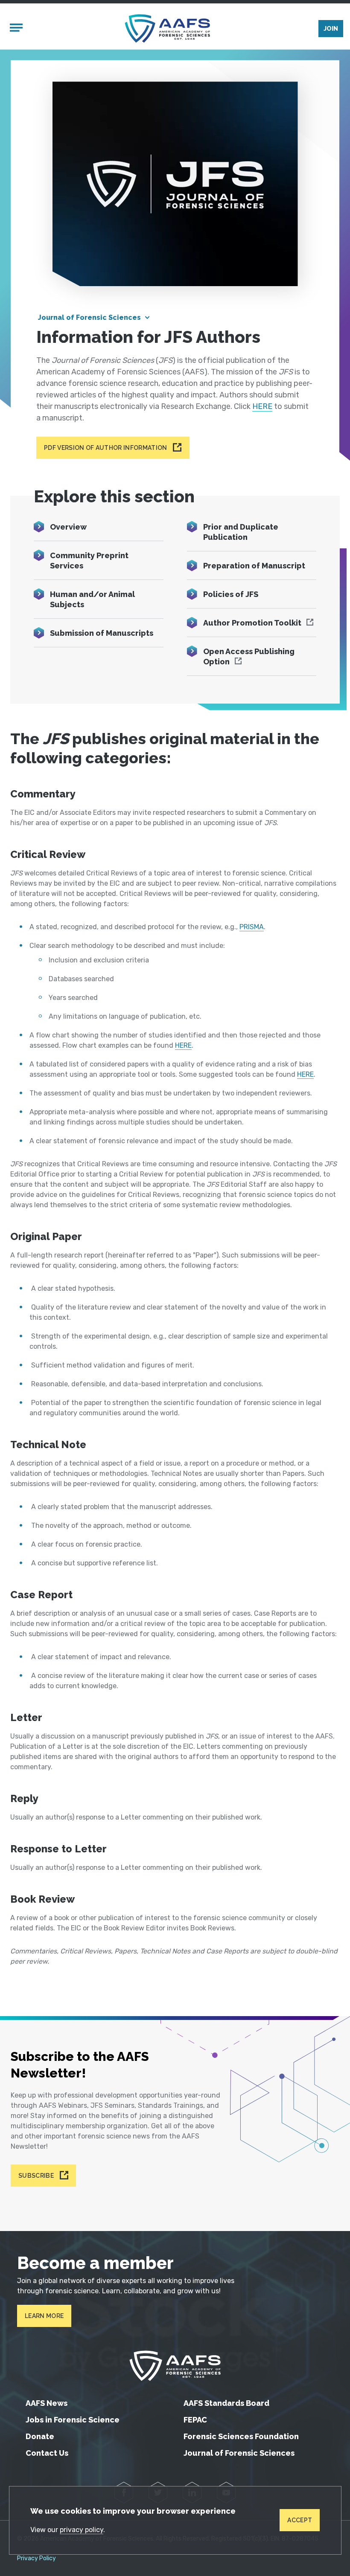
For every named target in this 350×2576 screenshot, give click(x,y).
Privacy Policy (36, 2559)
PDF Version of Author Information (106, 448)
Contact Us (47, 2453)
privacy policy (82, 2530)
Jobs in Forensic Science (73, 2420)
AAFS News (47, 2403)
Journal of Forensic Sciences (89, 317)
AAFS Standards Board (226, 2403)
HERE (262, 406)
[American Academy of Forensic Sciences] (167, 28)
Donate (40, 2436)
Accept (300, 2520)
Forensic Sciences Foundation (241, 2436)
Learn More (44, 2316)
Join (331, 29)
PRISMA (252, 927)
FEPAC (195, 2420)
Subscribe (36, 2176)
